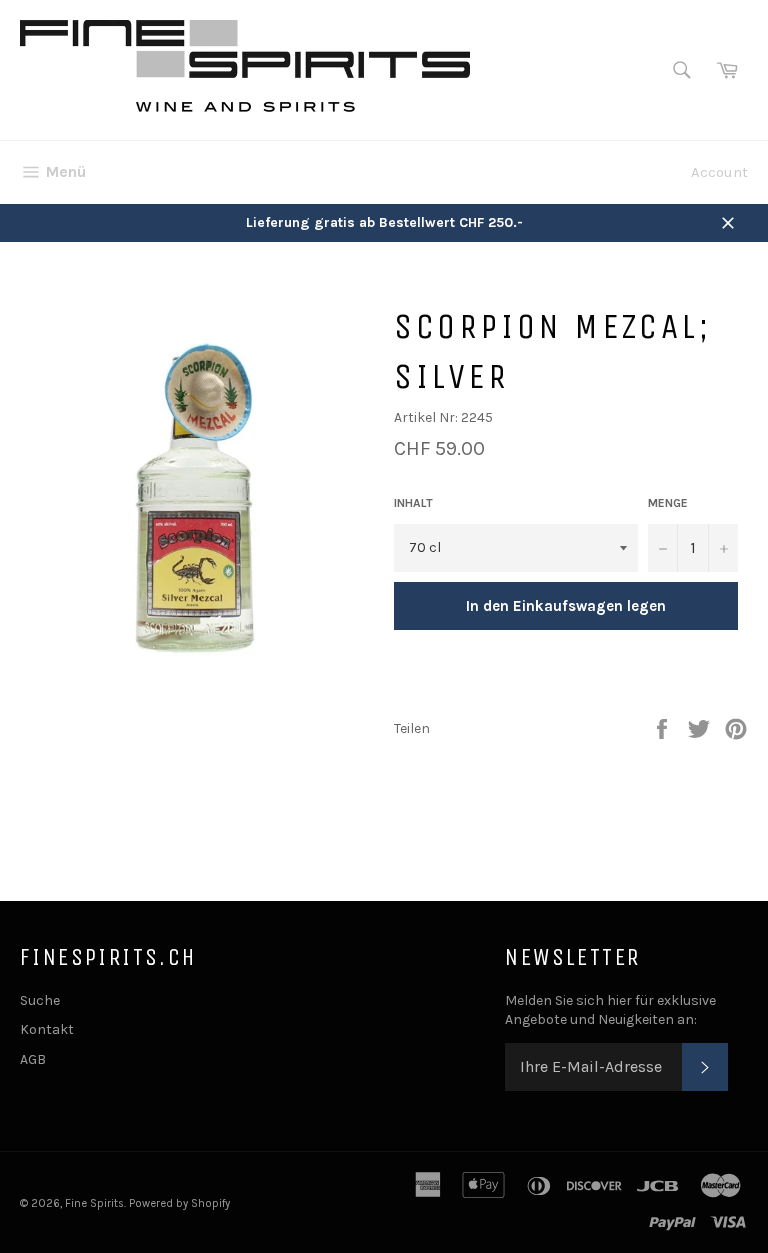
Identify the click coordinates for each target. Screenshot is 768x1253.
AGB (33, 1059)
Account (719, 172)
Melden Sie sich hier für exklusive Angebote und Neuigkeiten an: (610, 1010)
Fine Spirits (94, 1203)
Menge (668, 503)
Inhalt (413, 503)
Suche (40, 1000)
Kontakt (47, 1029)
